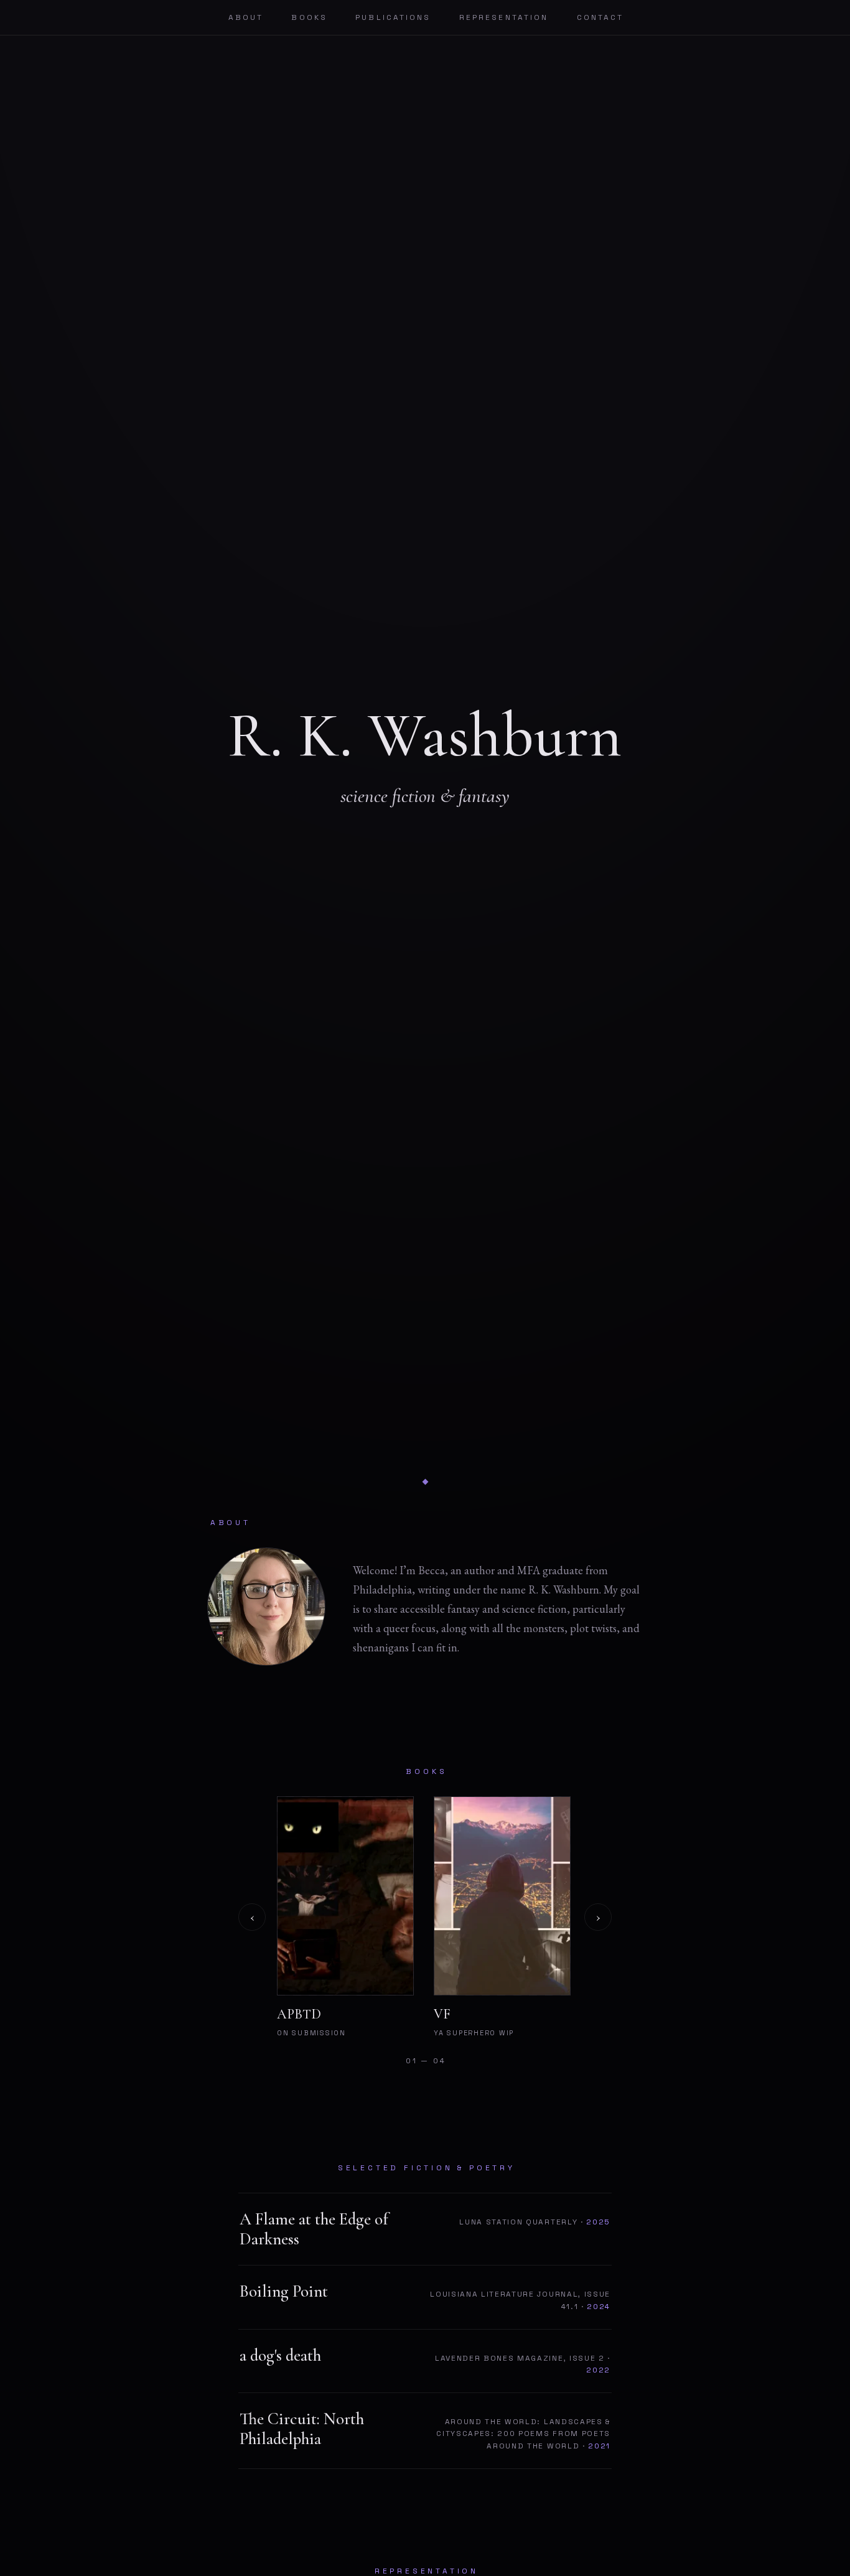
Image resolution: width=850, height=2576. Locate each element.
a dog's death (280, 2356)
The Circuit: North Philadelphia (302, 2429)
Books (309, 17)
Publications (393, 17)
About (246, 17)
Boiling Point (284, 2292)
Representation (504, 17)
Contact (600, 17)
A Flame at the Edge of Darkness (314, 2229)
